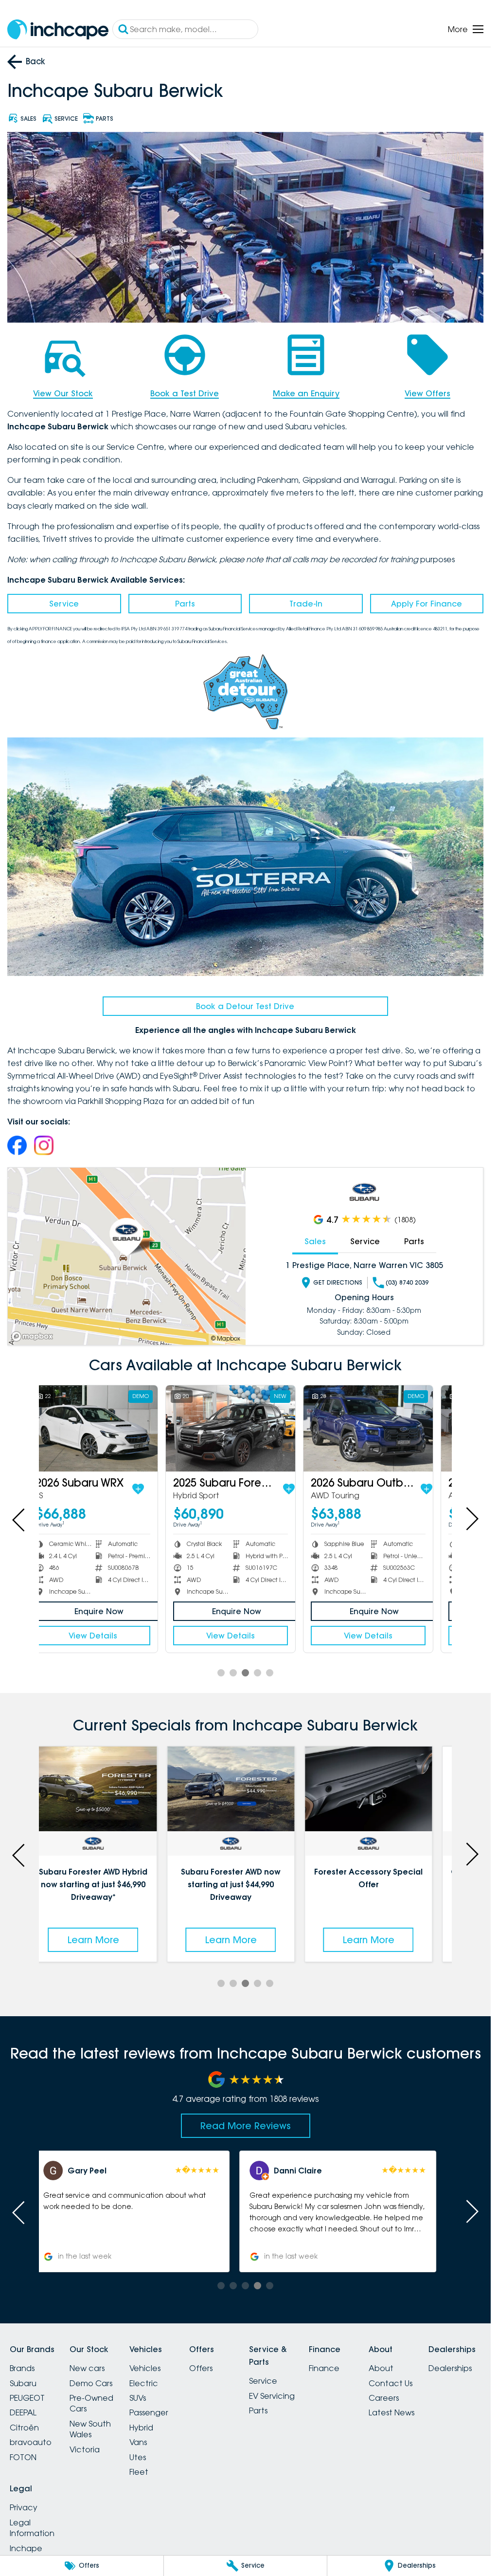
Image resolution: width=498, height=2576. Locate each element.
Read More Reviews (246, 2126)
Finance (324, 2368)
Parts (185, 604)
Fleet (139, 2472)
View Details (107, 1636)
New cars (87, 2368)
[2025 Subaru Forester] (245, 1428)
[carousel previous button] (19, 1519)
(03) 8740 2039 (407, 1282)
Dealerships (450, 2368)
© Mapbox (226, 1338)
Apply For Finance (427, 604)
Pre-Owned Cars (91, 2403)
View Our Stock (63, 393)
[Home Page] (58, 29)
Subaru (23, 2383)
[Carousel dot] (221, 1673)
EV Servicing (272, 2396)
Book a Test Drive (185, 393)
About (381, 2368)
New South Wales (90, 2429)
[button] (142, 2211)
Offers (201, 2368)
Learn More (107, 1940)
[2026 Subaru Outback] (383, 1428)
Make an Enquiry (306, 393)
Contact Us (391, 2383)
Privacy (24, 2507)
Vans (138, 2442)
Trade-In (306, 604)
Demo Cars (91, 2383)
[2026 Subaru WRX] (107, 1428)
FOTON (23, 2457)
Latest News (391, 2412)
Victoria (85, 2449)
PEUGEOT (27, 2398)
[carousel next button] (471, 1519)
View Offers (427, 393)
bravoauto (31, 2442)
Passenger (149, 2412)
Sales (315, 1241)
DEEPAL (23, 2412)
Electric (144, 2383)
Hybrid (141, 2428)
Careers (384, 2398)
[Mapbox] (34, 1336)
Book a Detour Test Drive (245, 1006)
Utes (138, 2457)
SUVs (138, 2398)
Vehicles (145, 2368)
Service (64, 604)
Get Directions (338, 1282)
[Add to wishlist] (153, 1489)
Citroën (24, 2428)
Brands (22, 2368)
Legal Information (32, 2528)
